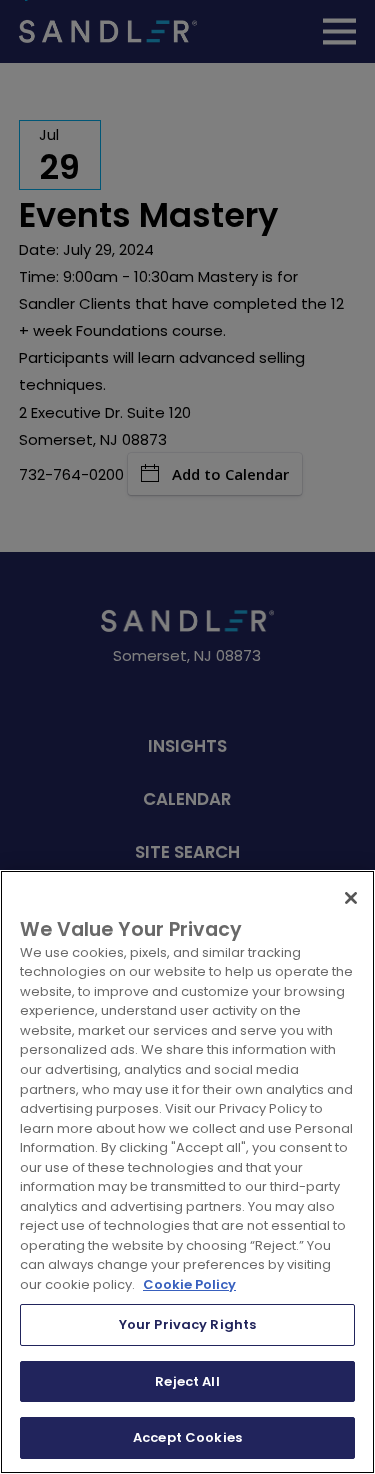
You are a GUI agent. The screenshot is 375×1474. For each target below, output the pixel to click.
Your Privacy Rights (187, 1324)
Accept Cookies (187, 1437)
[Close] (351, 898)
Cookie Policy (189, 1284)
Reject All (187, 1381)
